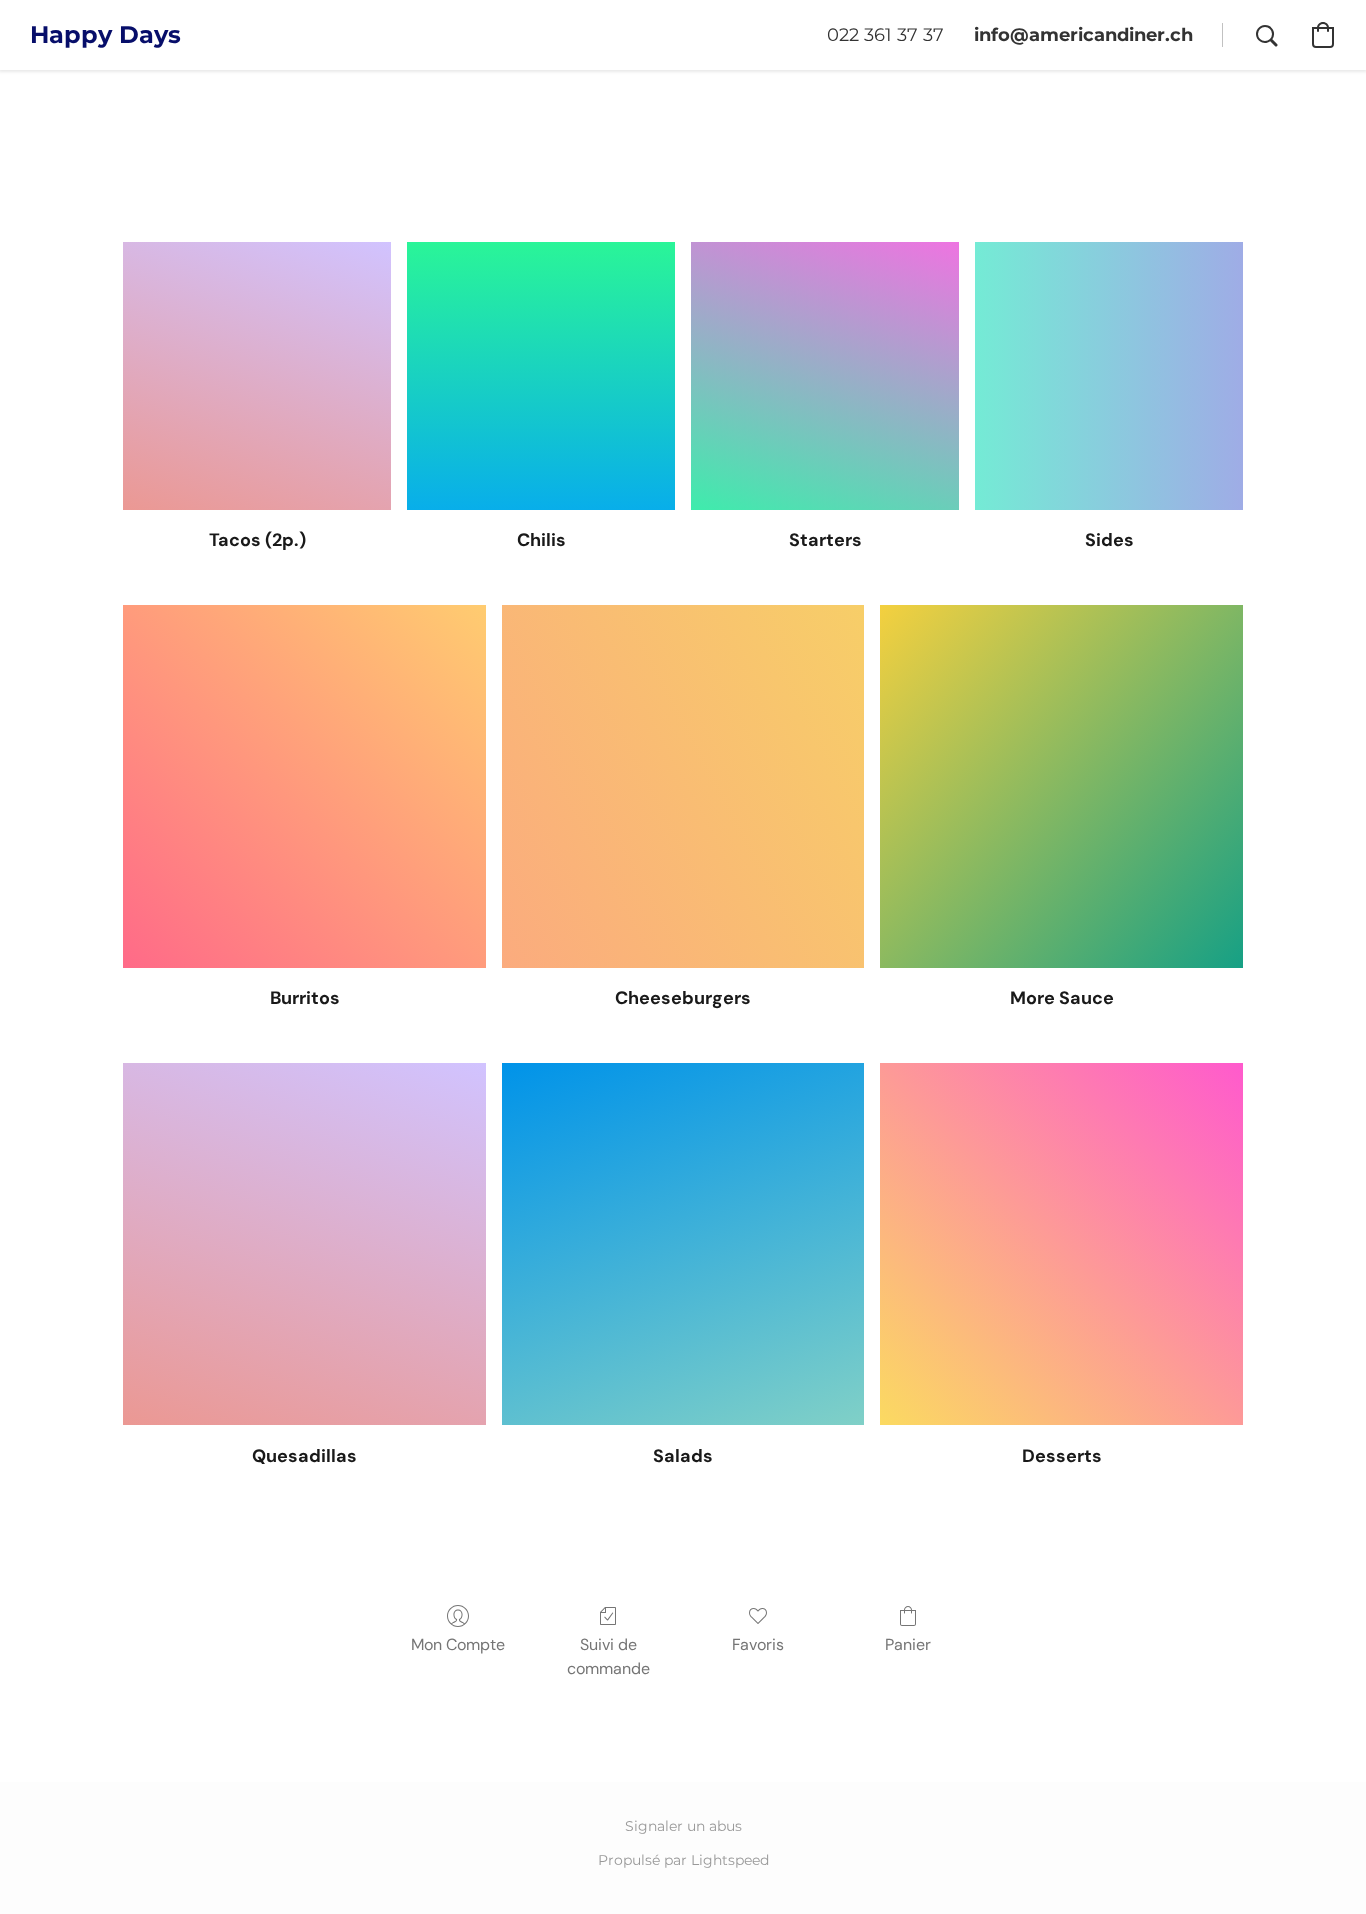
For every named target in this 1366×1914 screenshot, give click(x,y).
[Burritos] (304, 786)
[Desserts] (1061, 1244)
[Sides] (1109, 376)
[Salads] (683, 1244)
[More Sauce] (1061, 786)
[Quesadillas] (304, 1244)
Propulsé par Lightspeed (683, 1860)
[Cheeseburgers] (683, 786)
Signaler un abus (683, 1826)
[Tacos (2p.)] (257, 376)
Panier (908, 1644)
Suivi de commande (608, 1656)
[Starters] (825, 376)
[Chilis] (541, 376)
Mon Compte (458, 1644)
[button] (105, 35)
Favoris (758, 1644)
